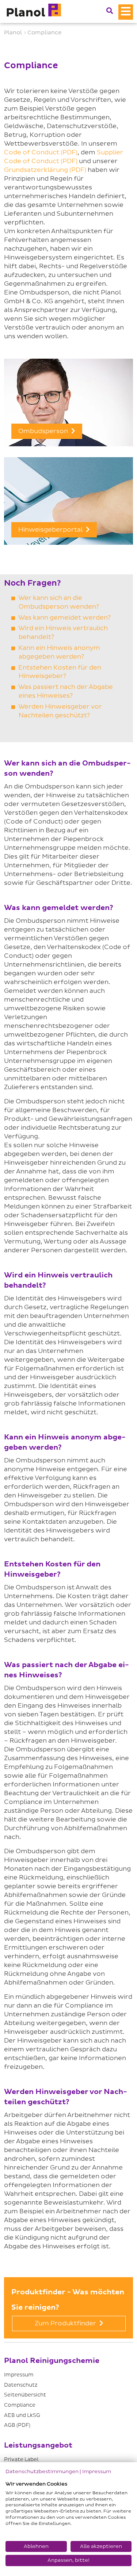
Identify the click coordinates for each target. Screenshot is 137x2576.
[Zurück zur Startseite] (33, 11)
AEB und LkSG (22, 2415)
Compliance (20, 2405)
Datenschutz (21, 2385)
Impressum (19, 2375)
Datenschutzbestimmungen (42, 2471)
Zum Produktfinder (66, 2323)
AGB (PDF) (17, 2425)
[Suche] (110, 11)
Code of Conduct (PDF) (41, 152)
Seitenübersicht (25, 2395)
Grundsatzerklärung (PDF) (45, 170)
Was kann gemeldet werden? (64, 618)
